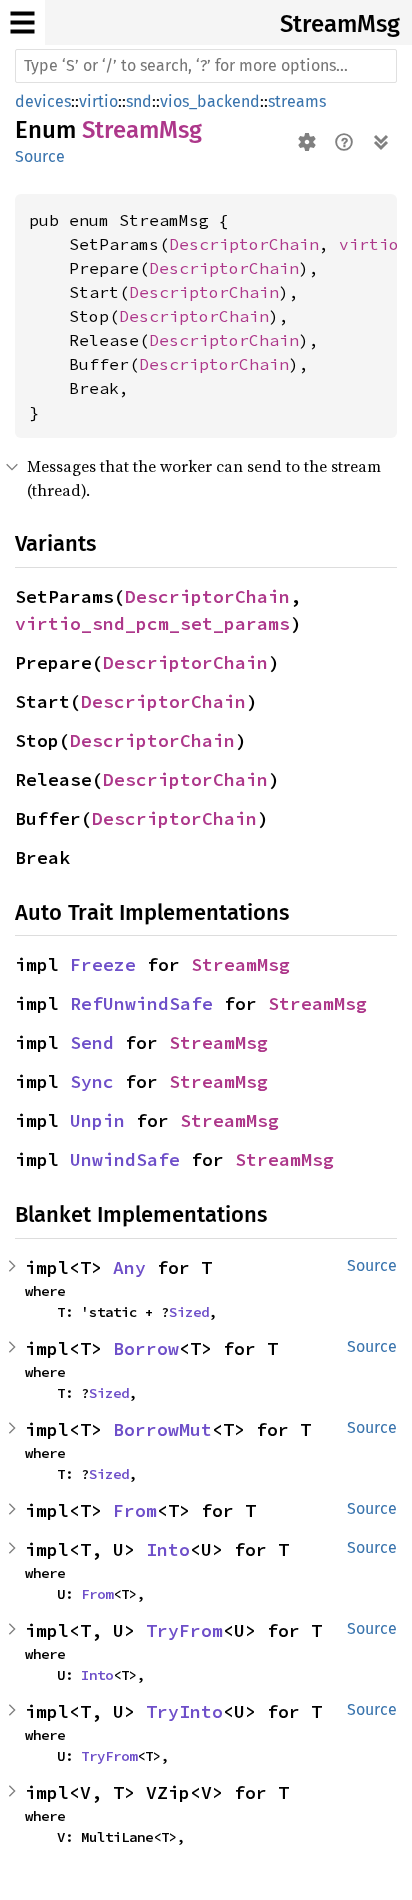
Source (40, 156)
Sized (189, 1312)
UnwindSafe (125, 1159)
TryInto (184, 1711)
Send (92, 1042)
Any (129, 1267)
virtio (98, 101)
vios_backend (210, 101)
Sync (92, 1081)
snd (139, 101)
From (135, 1510)
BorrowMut (162, 1429)
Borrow (146, 1348)
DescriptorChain (244, 244)
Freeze (103, 964)
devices (43, 101)
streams (297, 101)
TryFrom (184, 1630)
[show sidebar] (22, 22)
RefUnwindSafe (141, 1003)
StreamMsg (340, 24)
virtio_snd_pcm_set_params (152, 623)
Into (168, 1549)
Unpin (97, 1120)
